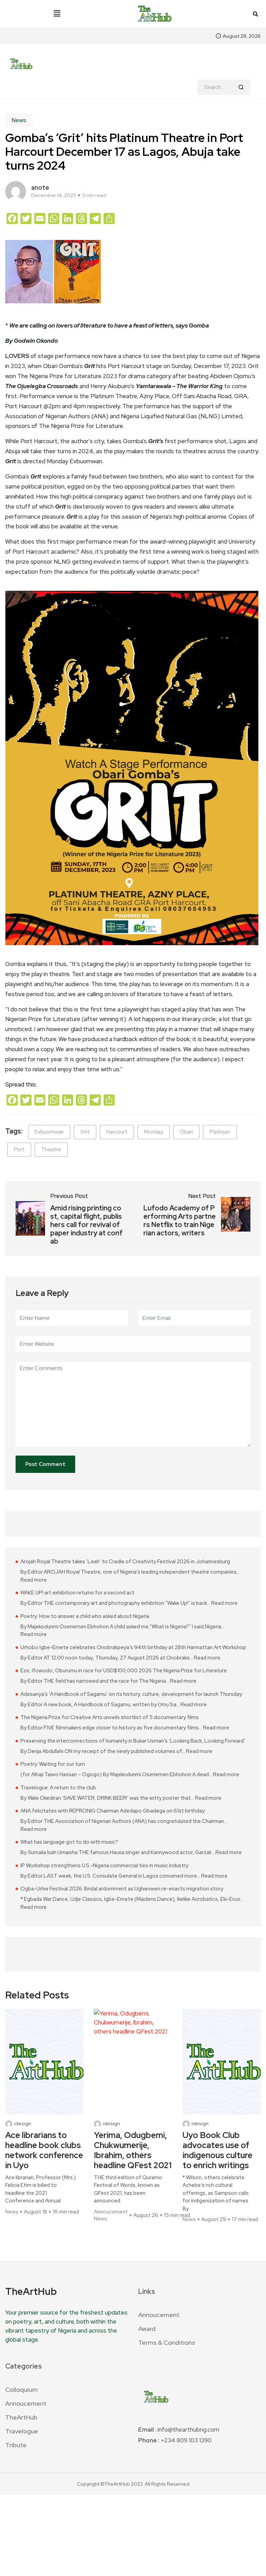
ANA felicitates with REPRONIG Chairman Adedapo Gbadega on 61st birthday (113, 1811)
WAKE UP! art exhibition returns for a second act (77, 1593)
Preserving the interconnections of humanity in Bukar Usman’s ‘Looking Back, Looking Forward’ (133, 1741)
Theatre (51, 1150)
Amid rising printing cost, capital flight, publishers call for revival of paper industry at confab (86, 1225)
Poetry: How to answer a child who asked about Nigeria (85, 1616)
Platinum (220, 1132)
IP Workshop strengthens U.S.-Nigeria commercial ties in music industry (104, 1866)
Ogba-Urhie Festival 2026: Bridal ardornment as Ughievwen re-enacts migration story (122, 1889)
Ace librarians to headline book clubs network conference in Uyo (44, 2150)
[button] (57, 14)
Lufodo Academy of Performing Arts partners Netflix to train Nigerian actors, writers (180, 1220)
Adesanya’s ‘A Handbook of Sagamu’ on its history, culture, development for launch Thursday (131, 1694)
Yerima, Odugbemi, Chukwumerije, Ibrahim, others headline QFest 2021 (133, 2150)
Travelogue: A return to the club (58, 1788)
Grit (85, 1132)
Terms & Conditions (167, 2342)
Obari (186, 1132)
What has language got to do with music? (69, 1842)
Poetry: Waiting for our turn (53, 1764)
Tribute (16, 2445)
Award (147, 2329)
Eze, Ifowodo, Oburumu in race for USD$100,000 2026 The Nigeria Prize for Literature (124, 1671)
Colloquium (21, 2390)
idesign (23, 2124)
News (19, 120)
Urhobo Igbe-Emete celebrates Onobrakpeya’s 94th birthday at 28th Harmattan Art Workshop (133, 1647)
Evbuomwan (49, 1132)
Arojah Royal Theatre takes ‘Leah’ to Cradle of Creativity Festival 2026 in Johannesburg (125, 1562)
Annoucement (111, 2212)
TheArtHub (21, 2417)
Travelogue (22, 2431)
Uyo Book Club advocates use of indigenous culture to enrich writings (218, 2150)
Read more (34, 1580)
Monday (154, 1132)
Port (19, 1150)
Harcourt (117, 1132)
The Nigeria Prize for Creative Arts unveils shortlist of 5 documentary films (110, 1717)
